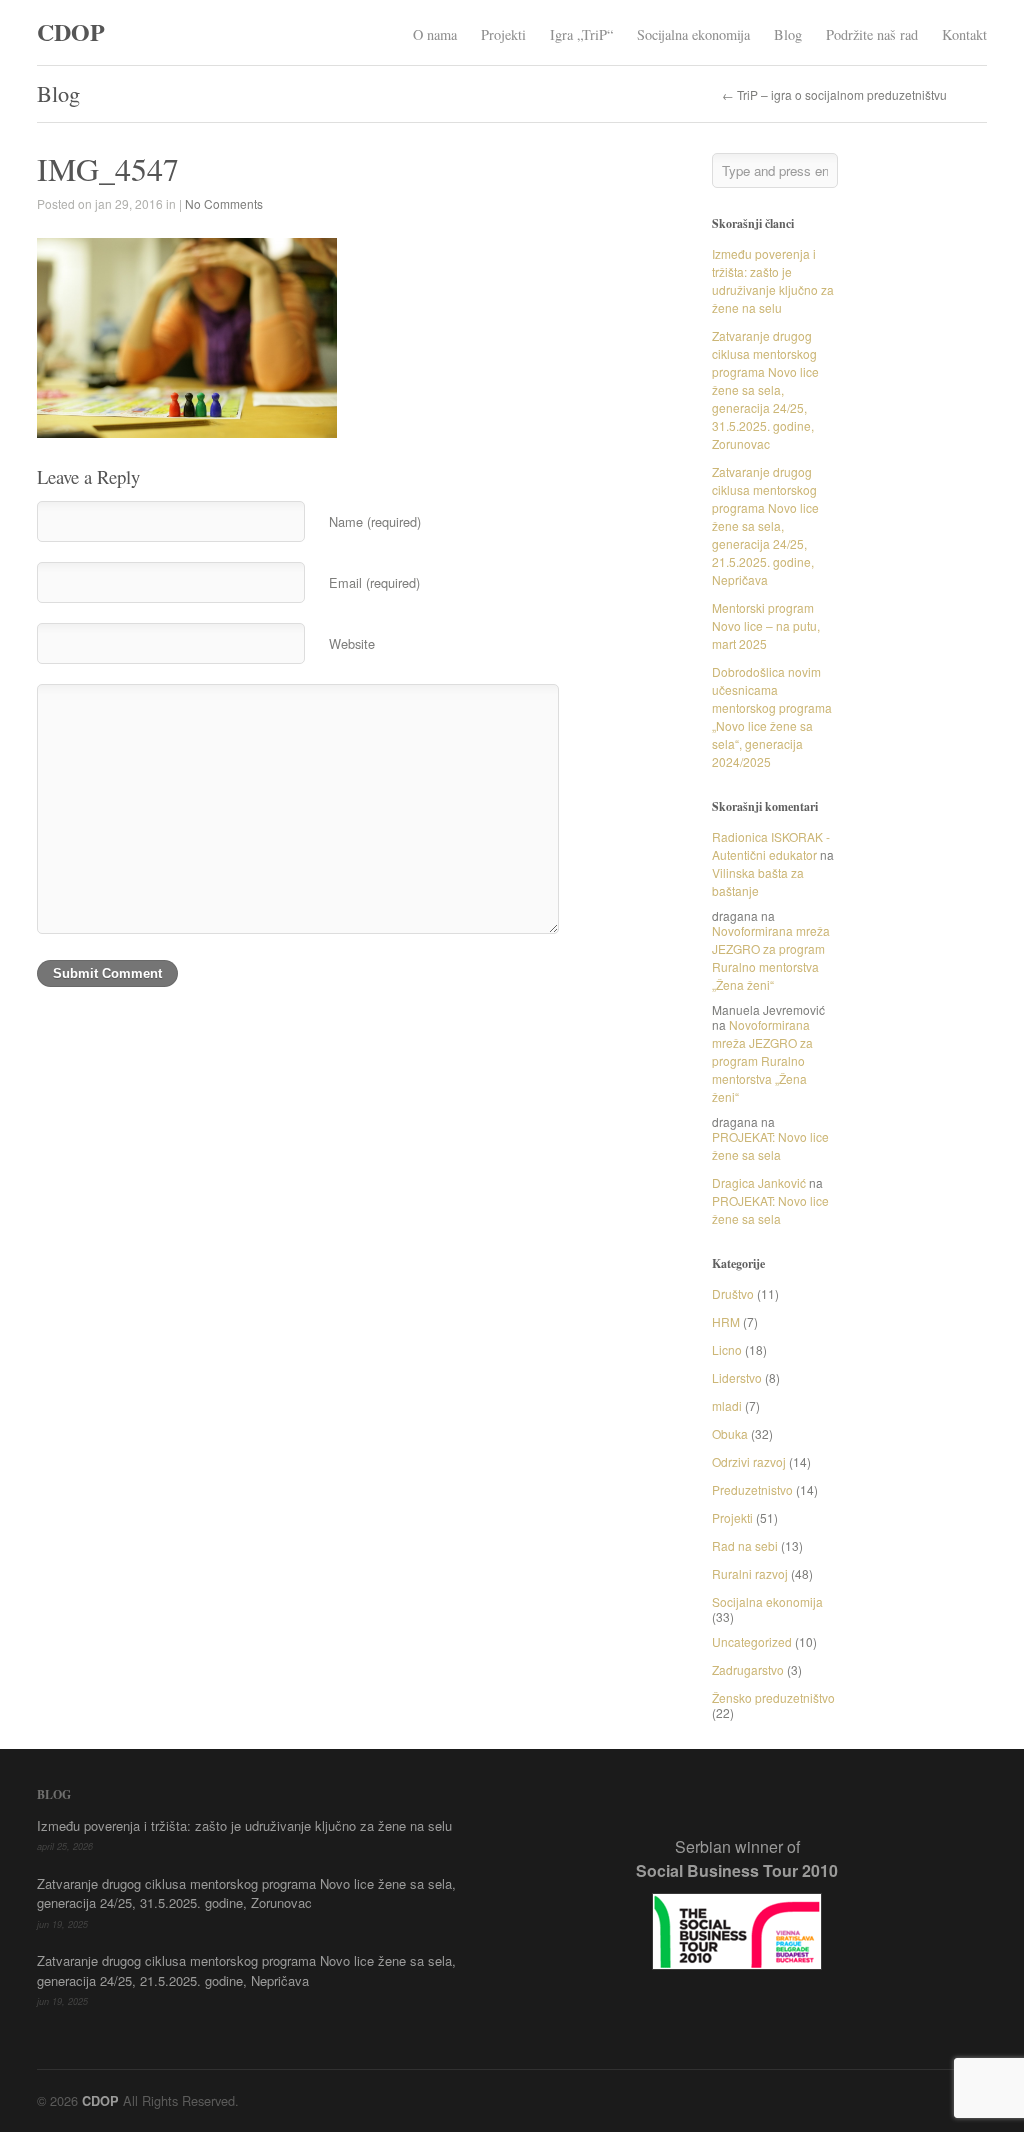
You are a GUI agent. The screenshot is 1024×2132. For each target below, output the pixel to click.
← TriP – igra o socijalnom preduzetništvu (834, 95)
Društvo (733, 1293)
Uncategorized (752, 1641)
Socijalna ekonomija (693, 34)
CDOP (71, 31)
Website (352, 643)
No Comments (224, 203)
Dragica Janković (759, 1182)
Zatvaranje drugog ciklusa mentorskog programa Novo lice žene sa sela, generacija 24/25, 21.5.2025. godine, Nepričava (765, 525)
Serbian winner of (737, 1858)
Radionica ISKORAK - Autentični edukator (771, 845)
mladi (727, 1405)
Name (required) (375, 521)
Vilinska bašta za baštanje (758, 881)
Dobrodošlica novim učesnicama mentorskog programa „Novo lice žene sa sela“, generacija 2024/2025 (772, 716)
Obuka (730, 1433)
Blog (788, 34)
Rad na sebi (745, 1545)
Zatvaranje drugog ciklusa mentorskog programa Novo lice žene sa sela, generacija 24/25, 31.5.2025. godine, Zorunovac (765, 389)
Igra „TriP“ (581, 34)
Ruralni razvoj (750, 1573)
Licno (727, 1349)
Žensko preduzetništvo (773, 1697)
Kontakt (964, 34)
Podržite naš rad (872, 34)
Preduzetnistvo (752, 1489)
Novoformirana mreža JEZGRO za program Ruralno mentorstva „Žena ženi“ (771, 957)
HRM (726, 1321)
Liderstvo (737, 1377)
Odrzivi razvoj (749, 1461)
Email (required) (374, 582)
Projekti (503, 34)
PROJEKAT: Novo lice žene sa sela (770, 1145)
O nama (435, 34)
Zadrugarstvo (748, 1669)
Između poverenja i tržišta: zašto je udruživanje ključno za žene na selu (773, 280)
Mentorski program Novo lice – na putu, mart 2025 (766, 625)
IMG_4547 (108, 168)
